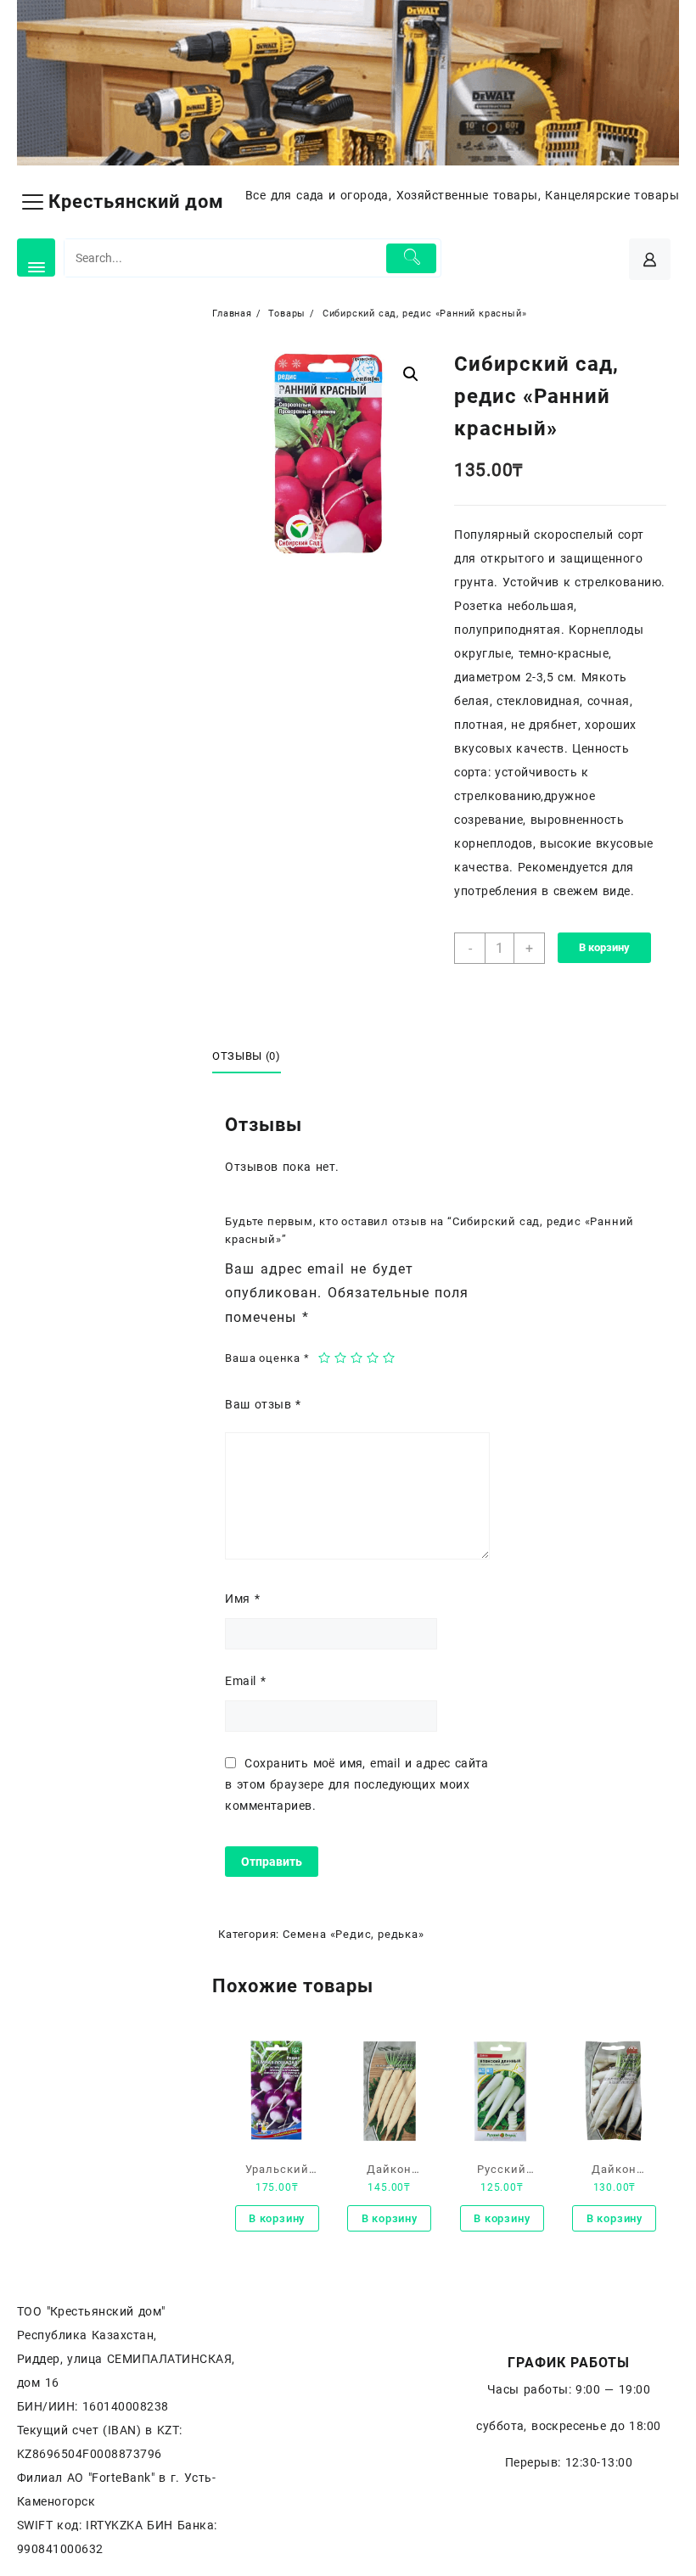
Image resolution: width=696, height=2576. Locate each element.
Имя (242, 1599)
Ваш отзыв (263, 1404)
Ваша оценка (267, 1358)
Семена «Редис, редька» (354, 1934)
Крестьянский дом (136, 202)
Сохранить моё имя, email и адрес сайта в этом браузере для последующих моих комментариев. (357, 1784)
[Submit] (411, 258)
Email (245, 1681)
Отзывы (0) (247, 1056)
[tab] (253, 1056)
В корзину (604, 947)
